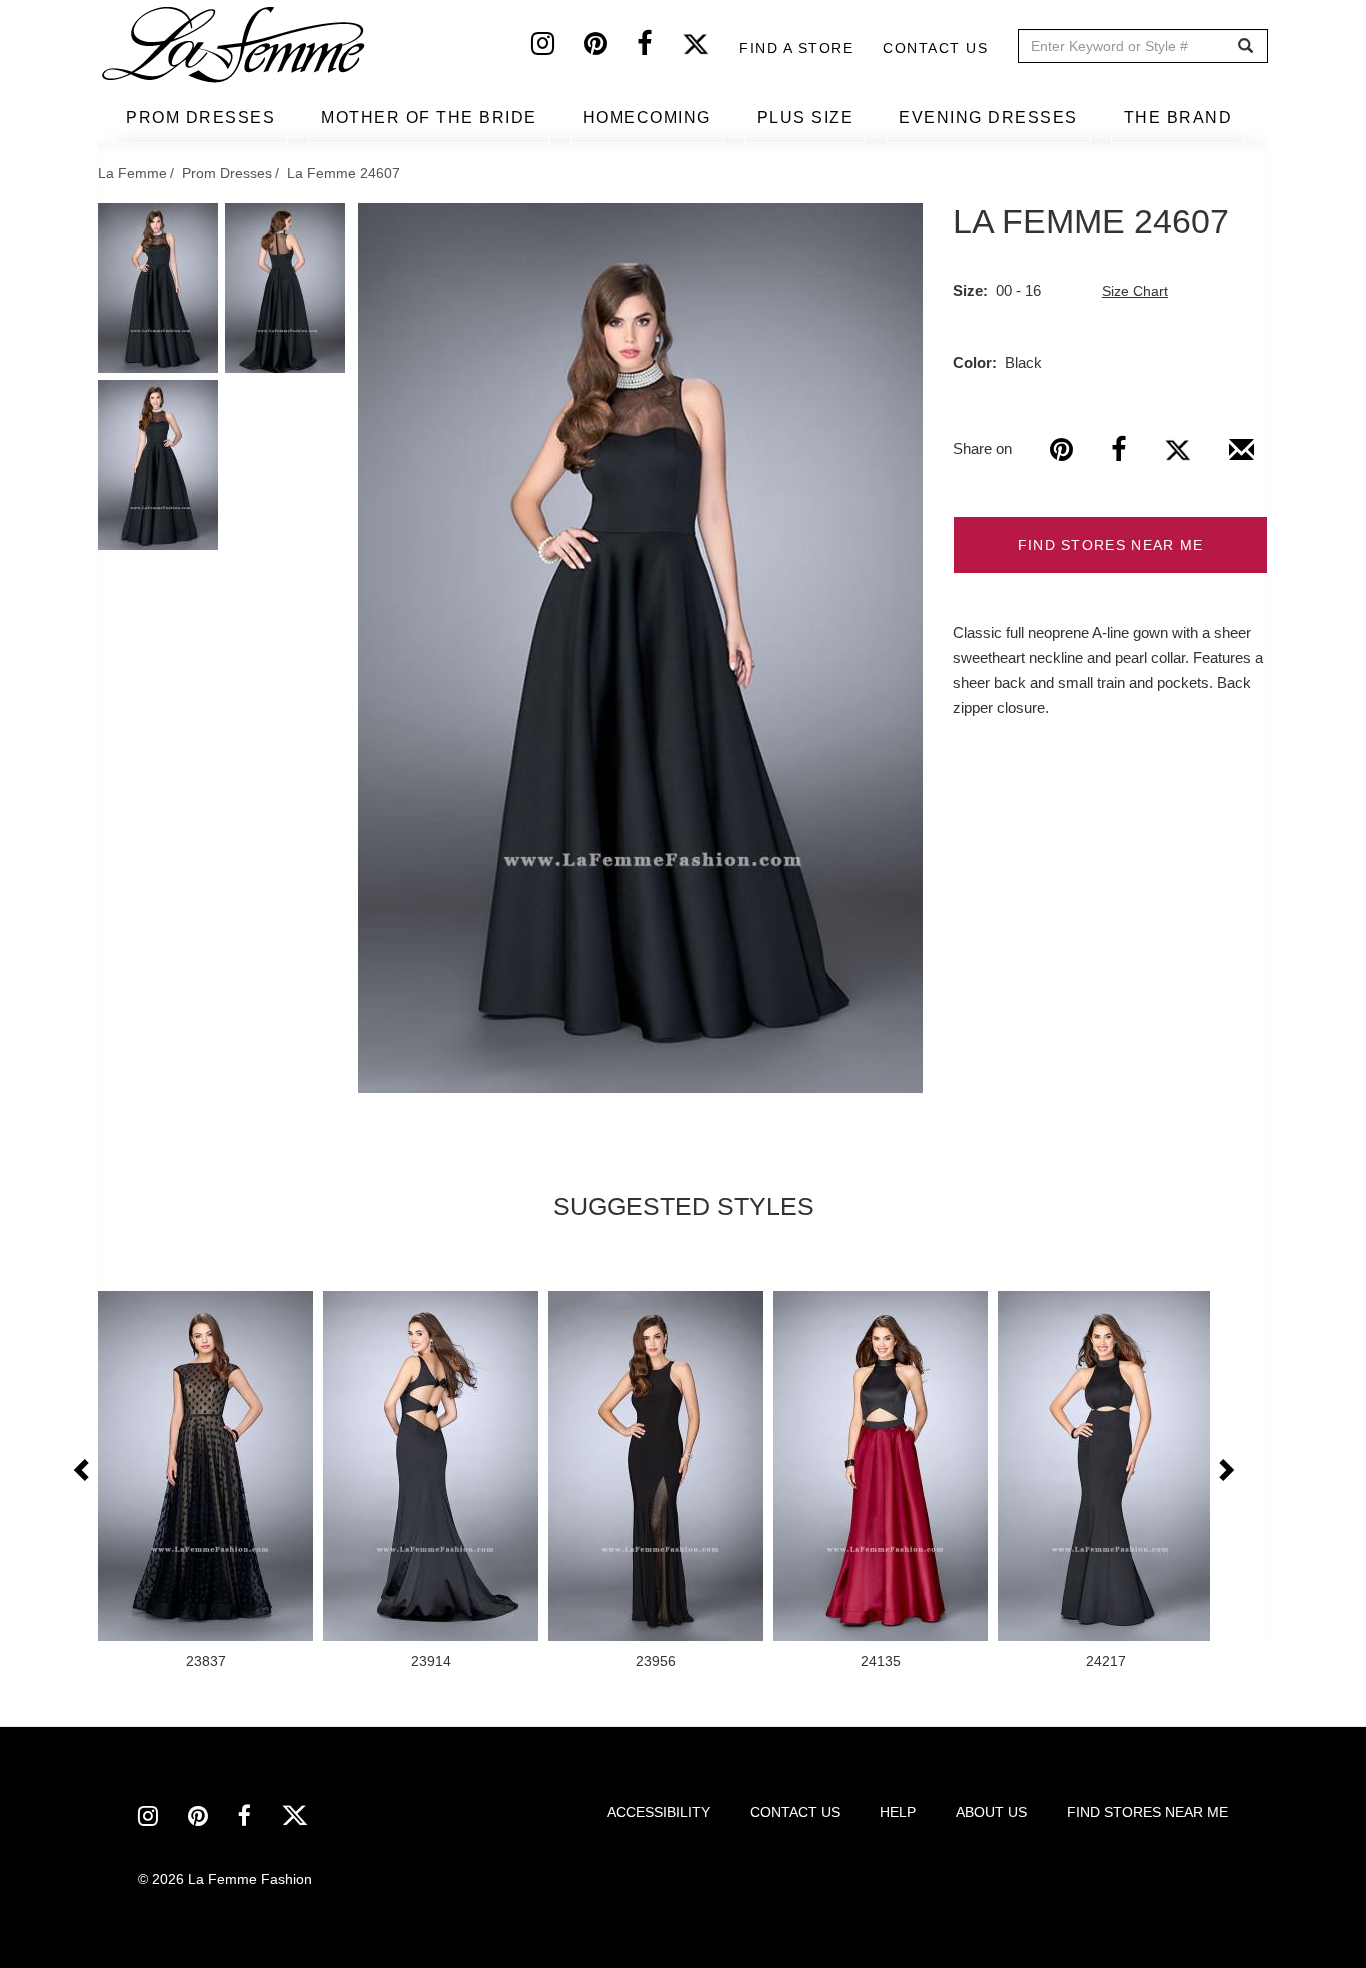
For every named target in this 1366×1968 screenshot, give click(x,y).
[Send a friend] (1241, 457)
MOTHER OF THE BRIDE (429, 117)
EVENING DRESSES (988, 117)
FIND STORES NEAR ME (1111, 545)
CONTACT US (795, 1812)
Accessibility (658, 1812)
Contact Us (935, 48)
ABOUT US (991, 1812)
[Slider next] (1225, 1471)
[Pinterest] (610, 48)
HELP (898, 1812)
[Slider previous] (83, 1471)
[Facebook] (659, 48)
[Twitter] (710, 48)
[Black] (640, 648)
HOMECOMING (647, 117)
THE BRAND (1178, 117)
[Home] (235, 45)
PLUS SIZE (805, 117)
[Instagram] (557, 48)
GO (1245, 46)
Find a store (796, 48)
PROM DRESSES (200, 117)
